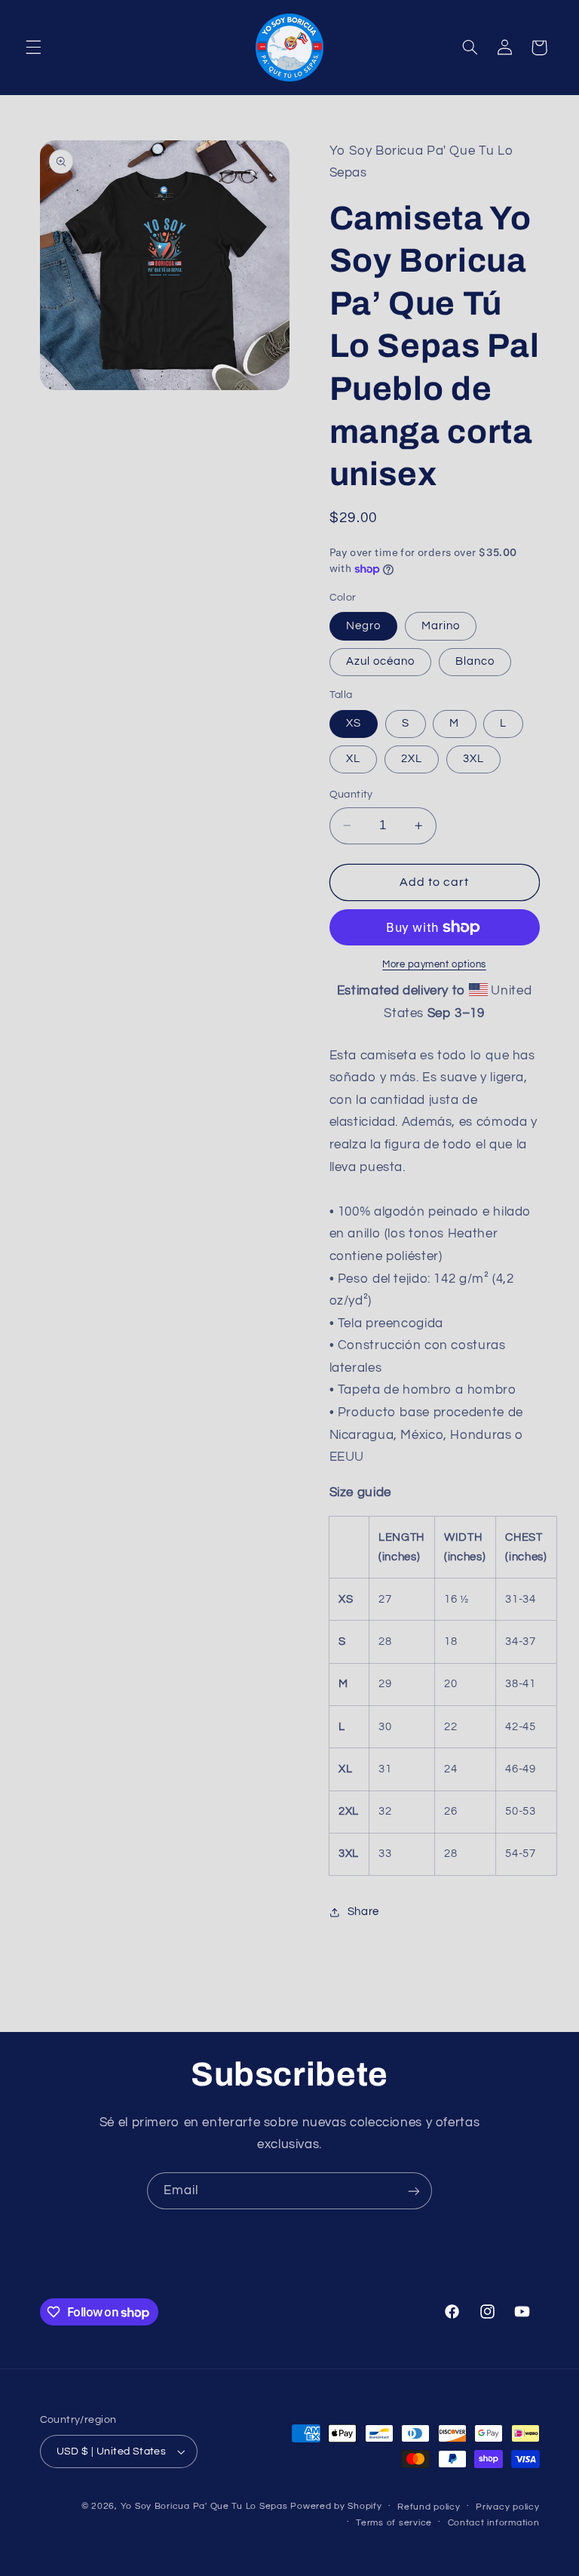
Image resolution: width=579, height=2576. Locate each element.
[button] (33, 48)
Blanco (475, 661)
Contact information (494, 2523)
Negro (363, 626)
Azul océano (381, 661)
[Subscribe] (414, 2191)
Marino (441, 626)
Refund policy (429, 2507)
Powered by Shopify (336, 2506)
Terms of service (394, 2523)
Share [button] (363, 1912)
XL (353, 759)
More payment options (434, 965)
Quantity (351, 795)
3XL (473, 759)
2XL (412, 759)
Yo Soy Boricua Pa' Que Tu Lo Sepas (204, 2506)
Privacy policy (507, 2507)
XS (354, 723)
